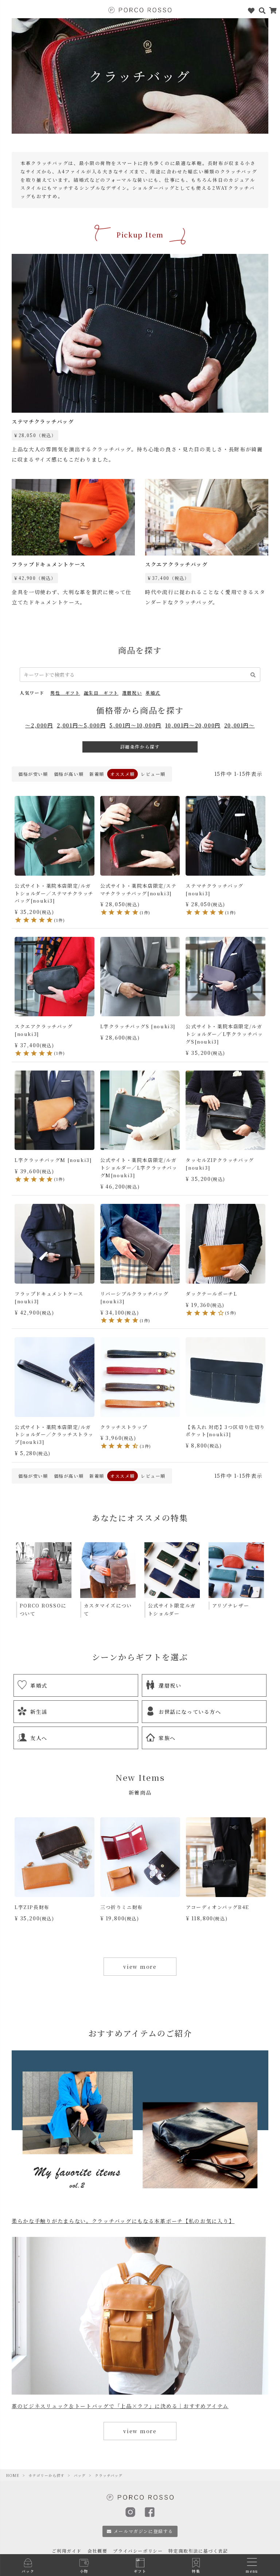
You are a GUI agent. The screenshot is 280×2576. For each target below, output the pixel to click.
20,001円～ (240, 725)
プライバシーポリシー (138, 2551)
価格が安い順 (33, 774)
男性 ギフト (65, 693)
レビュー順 (153, 774)
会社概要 (97, 2551)
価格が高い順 (69, 774)
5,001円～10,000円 (135, 725)
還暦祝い (132, 693)
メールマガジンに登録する (143, 2531)
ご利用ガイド (67, 2551)
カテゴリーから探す (46, 2475)
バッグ (80, 2475)
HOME (13, 2475)
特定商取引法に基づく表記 (198, 2551)
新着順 (97, 774)
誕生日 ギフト (101, 693)
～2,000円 (39, 725)
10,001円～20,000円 (193, 725)
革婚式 (153, 693)
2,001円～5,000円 (81, 725)
